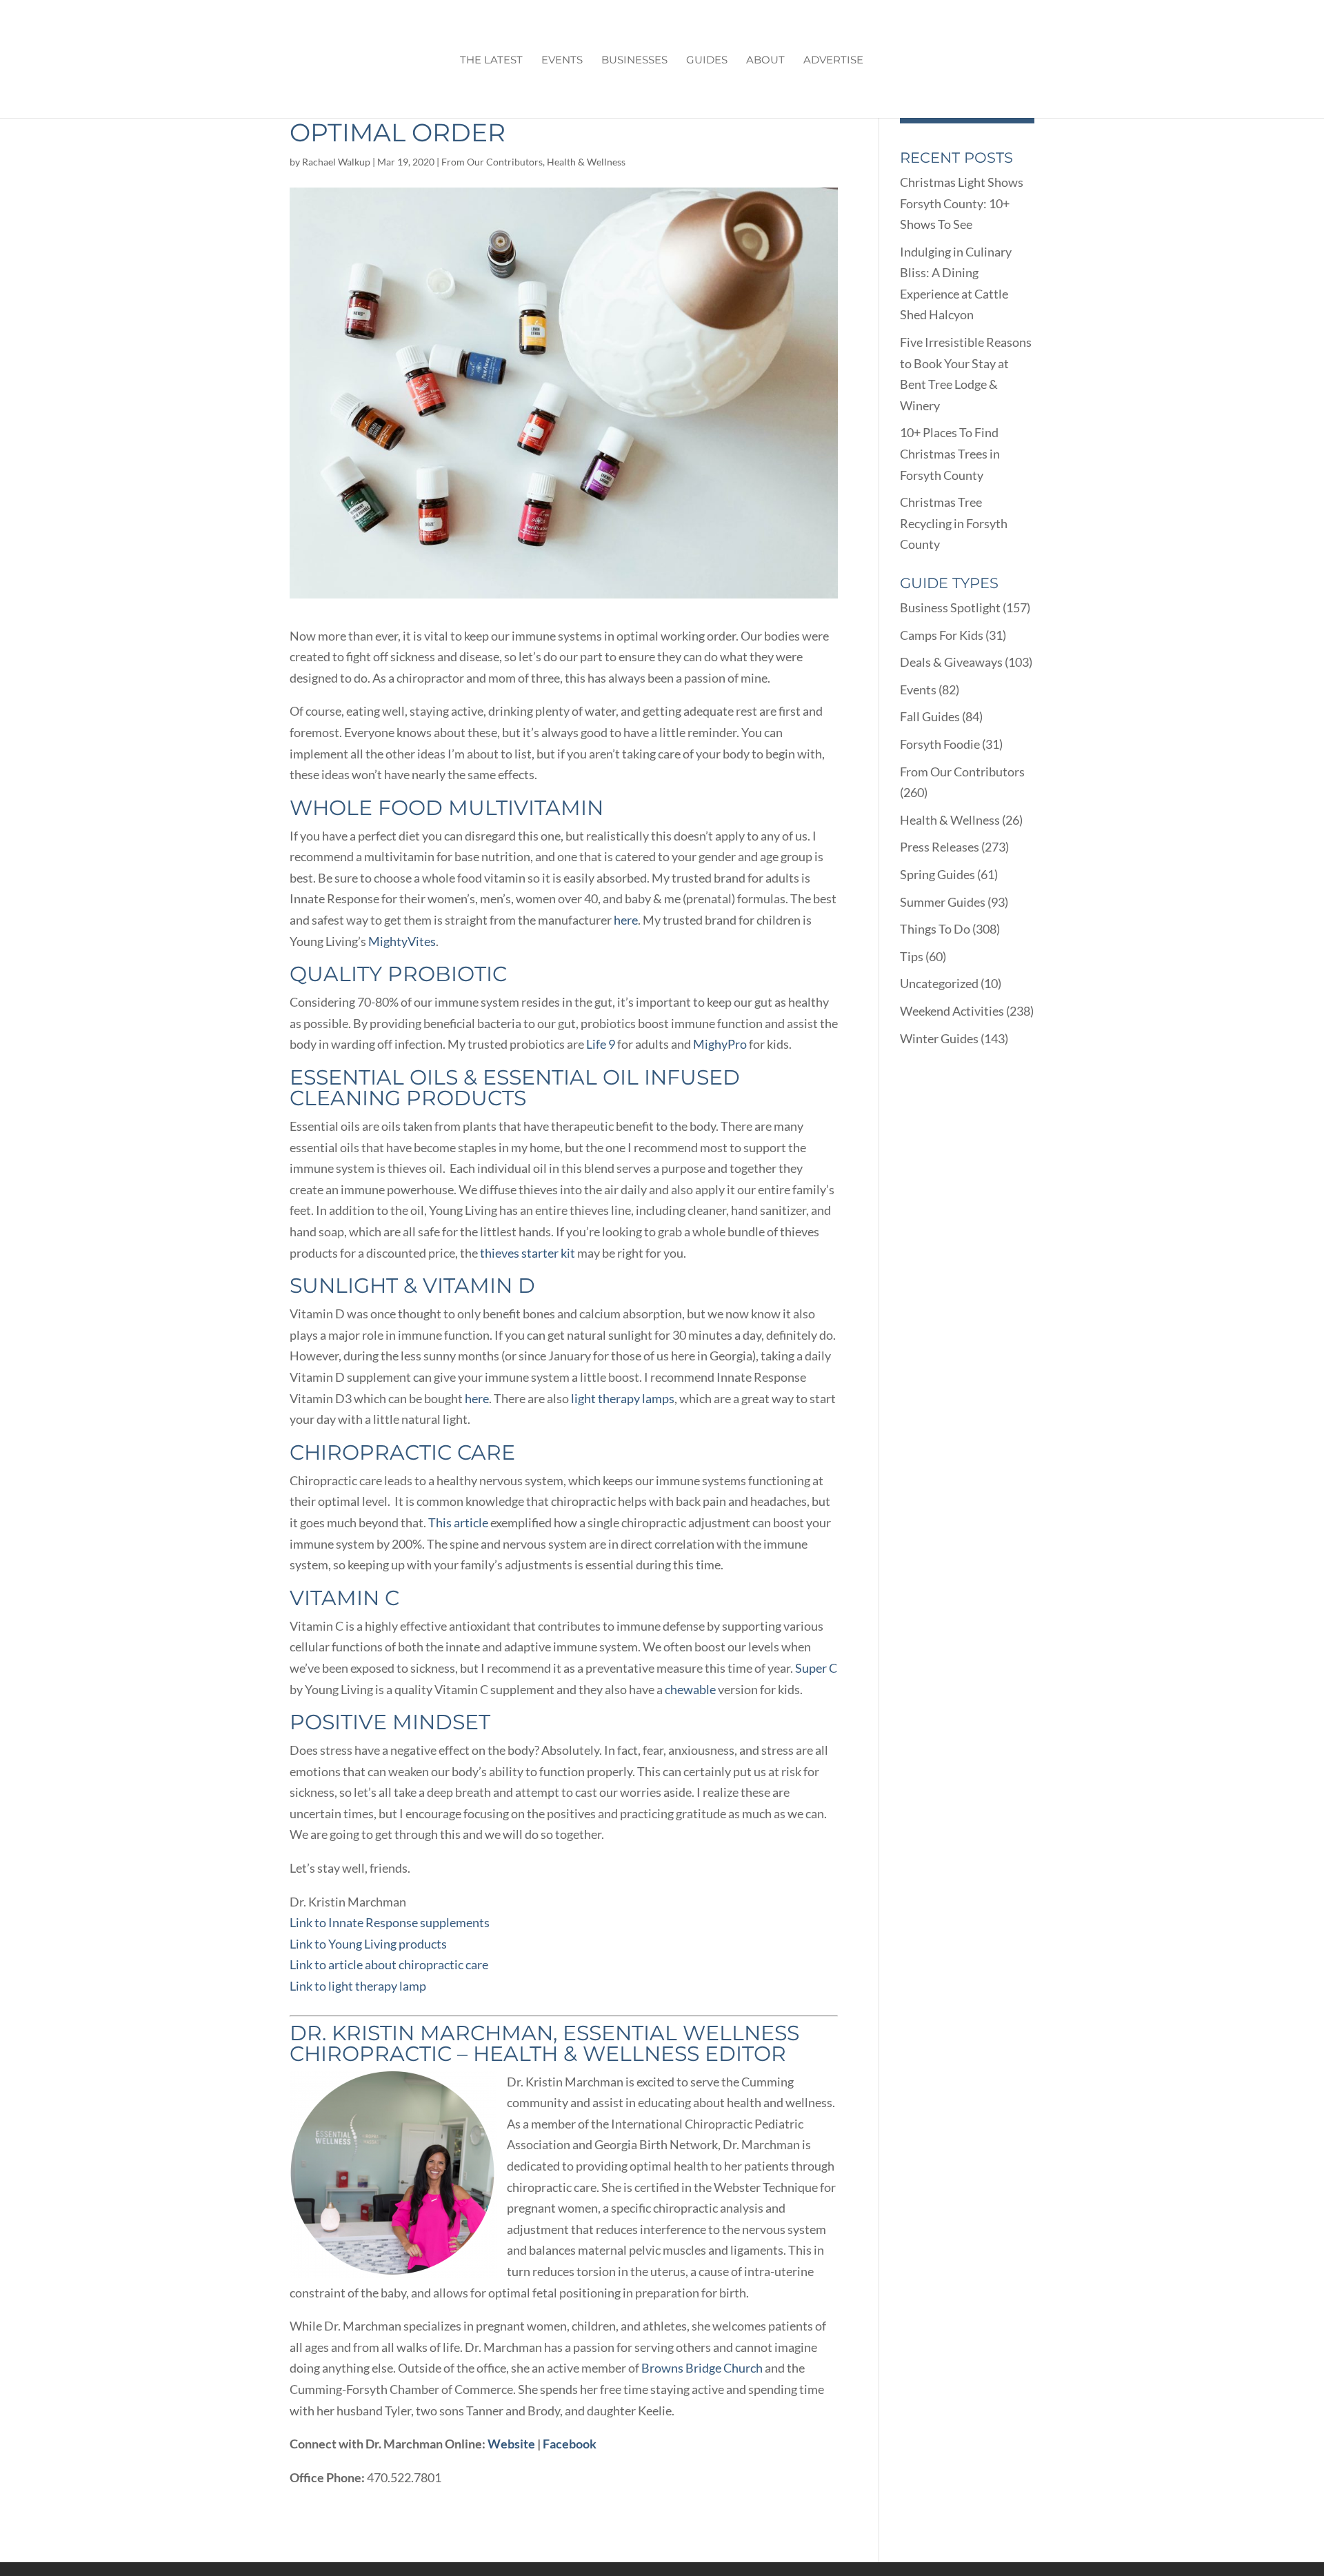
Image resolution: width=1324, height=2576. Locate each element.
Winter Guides (939, 1038)
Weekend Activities (952, 1011)
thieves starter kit (528, 1253)
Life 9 (601, 1044)
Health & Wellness (586, 162)
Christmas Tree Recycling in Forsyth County (954, 523)
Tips (912, 956)
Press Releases (940, 847)
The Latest (491, 61)
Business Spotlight (950, 607)
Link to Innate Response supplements (390, 1922)
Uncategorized (939, 983)
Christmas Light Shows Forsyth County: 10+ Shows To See (962, 203)
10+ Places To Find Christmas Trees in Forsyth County (950, 453)
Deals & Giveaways (951, 662)
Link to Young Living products (368, 1944)
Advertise (833, 61)
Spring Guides (937, 874)
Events (562, 61)
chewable (690, 1689)
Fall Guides (930, 716)
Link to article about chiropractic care (389, 1964)
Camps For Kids (942, 635)
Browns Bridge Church (702, 2368)
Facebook (570, 2444)
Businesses (634, 61)
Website (511, 2444)
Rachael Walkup (336, 162)
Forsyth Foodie (940, 744)
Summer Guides (943, 902)
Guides (707, 61)
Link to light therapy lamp (358, 1986)
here (626, 920)
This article (458, 1522)
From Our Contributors (492, 162)
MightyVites (402, 941)
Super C (816, 1668)
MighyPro (720, 1044)
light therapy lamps (623, 1398)
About (765, 61)
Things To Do (935, 929)
